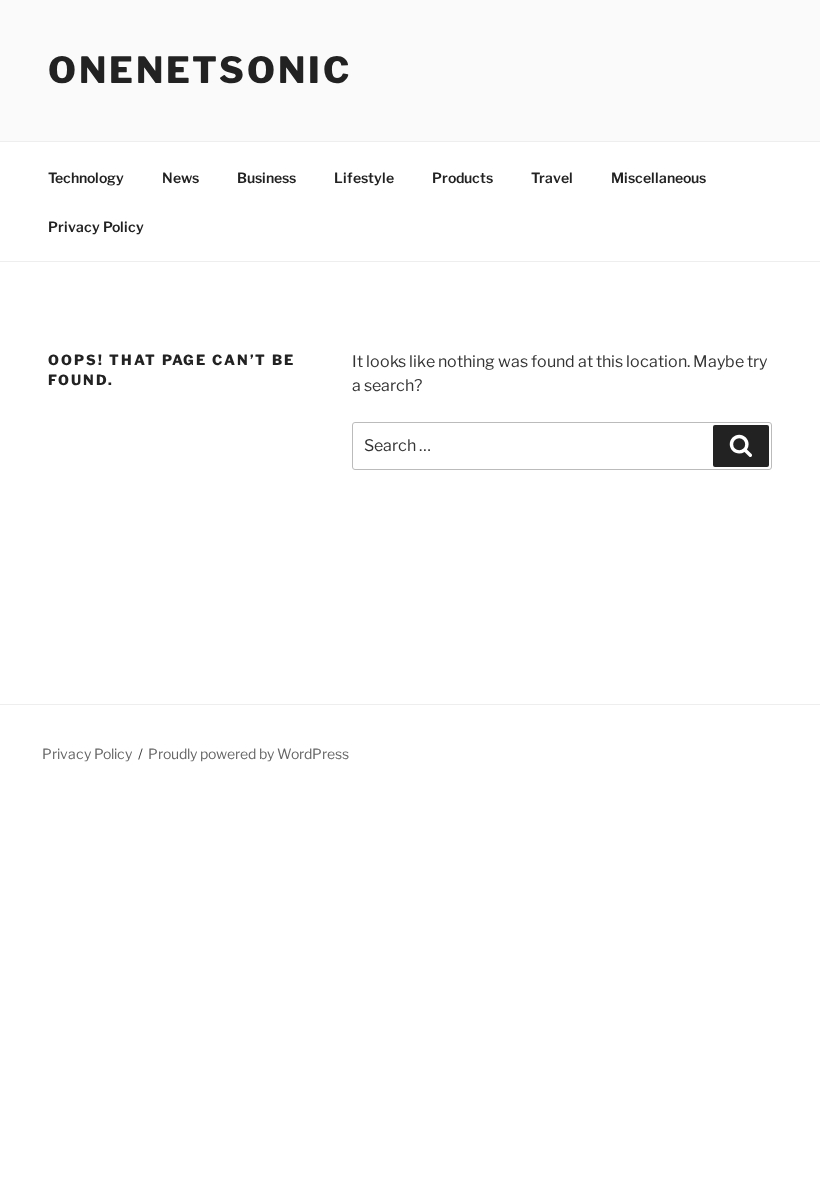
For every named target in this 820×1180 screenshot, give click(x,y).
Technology (86, 177)
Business (266, 177)
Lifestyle (364, 177)
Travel (552, 177)
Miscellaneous (658, 177)
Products (462, 177)
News (180, 177)
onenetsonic (200, 70)
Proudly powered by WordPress (248, 753)
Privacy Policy (96, 226)
